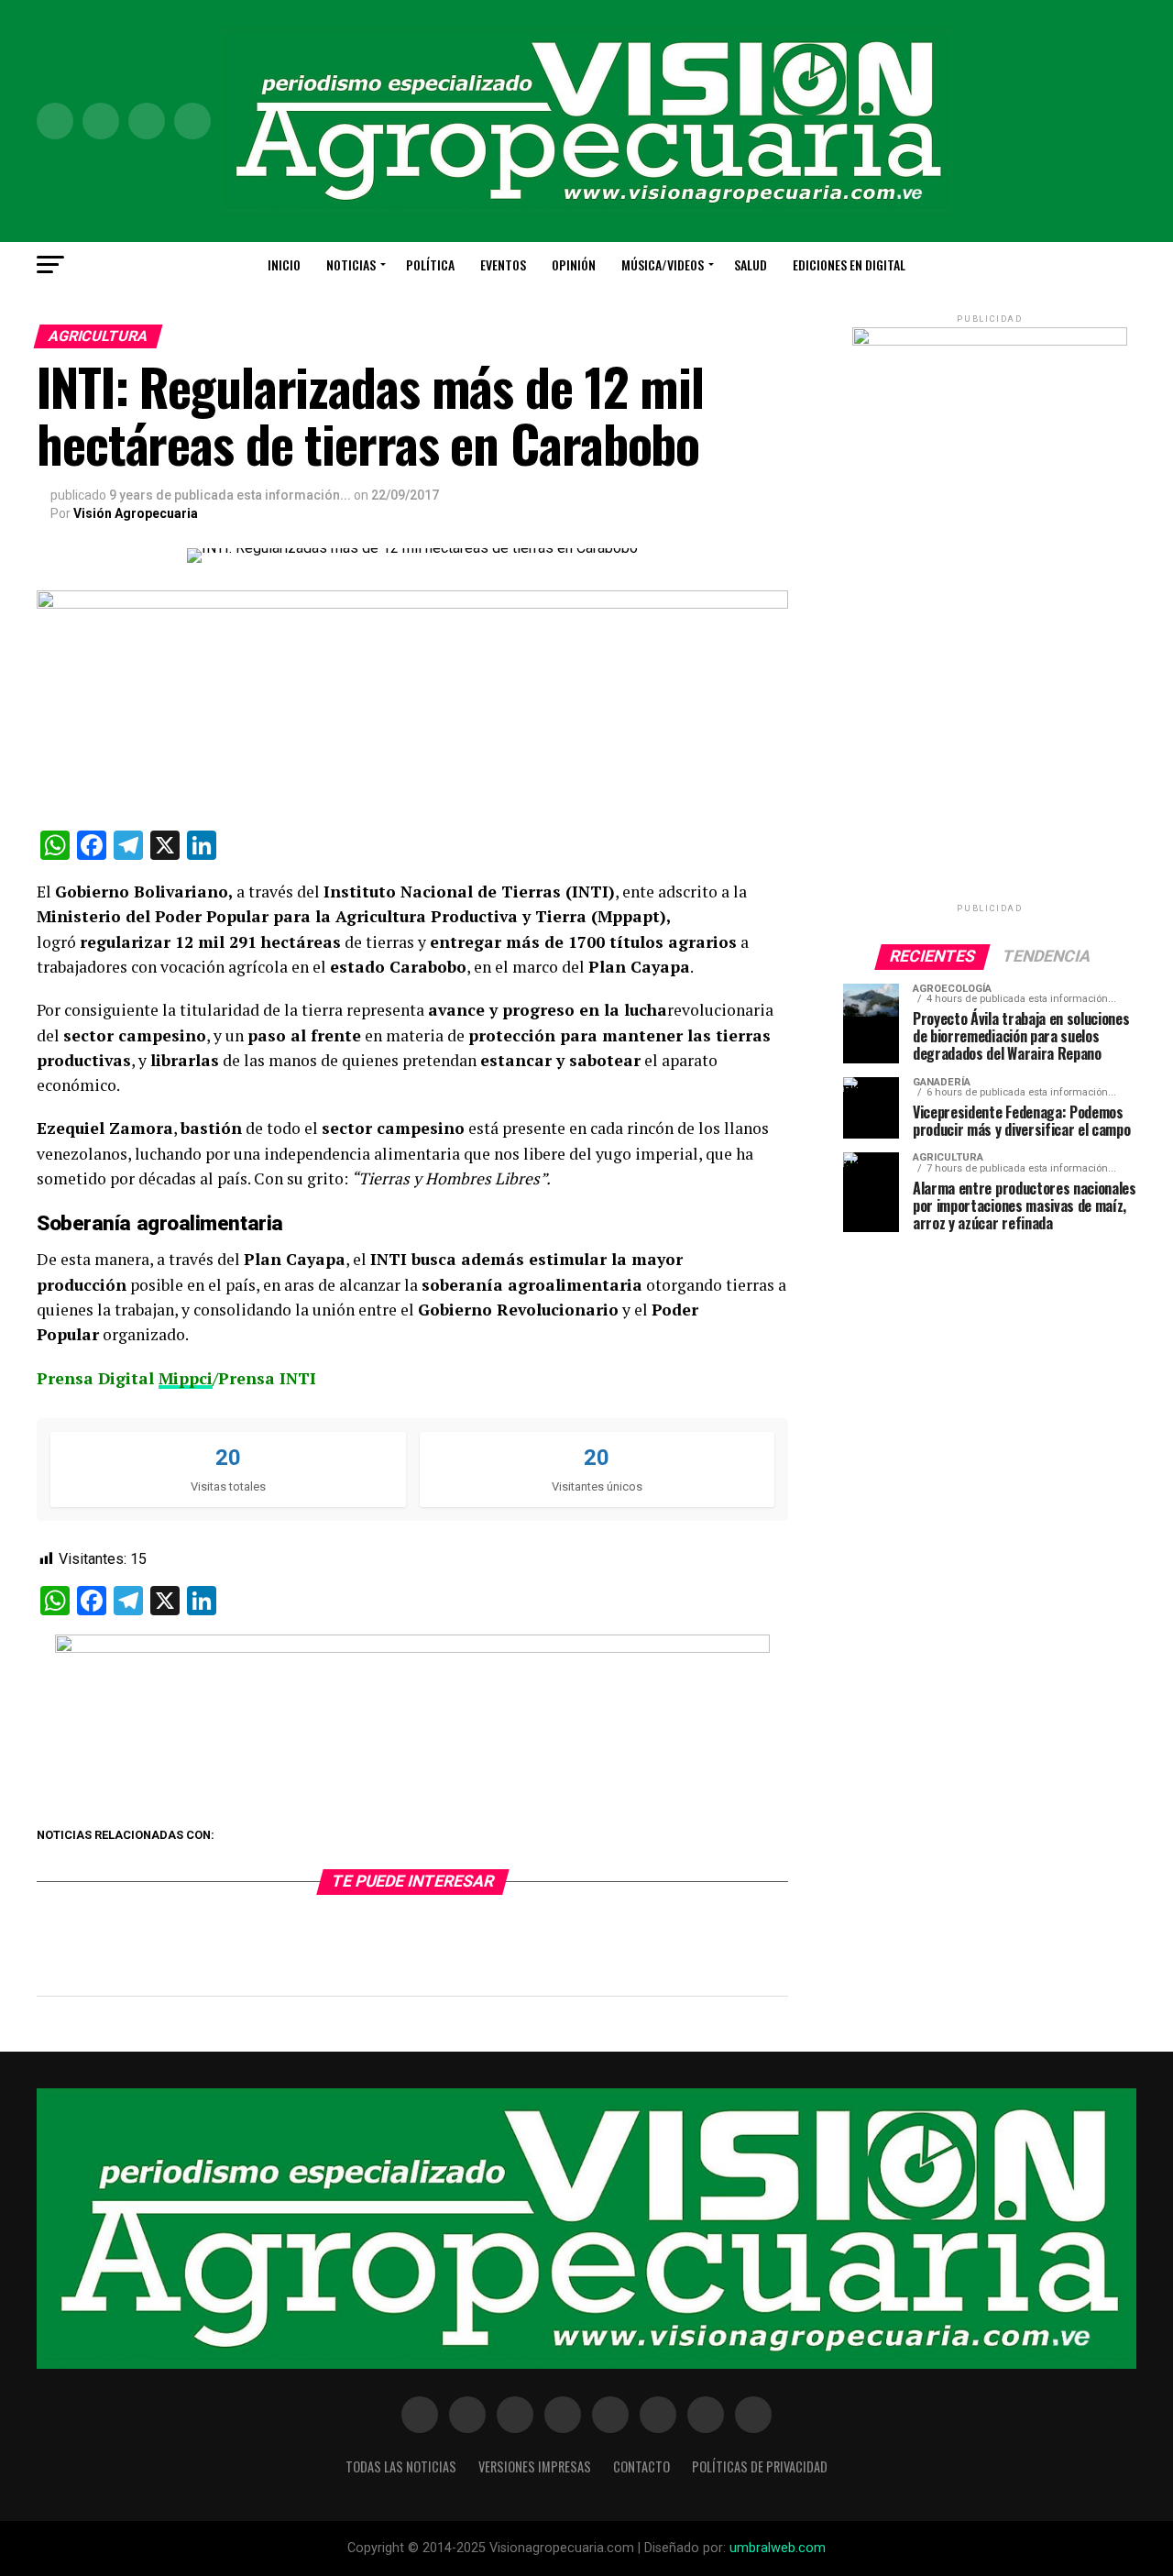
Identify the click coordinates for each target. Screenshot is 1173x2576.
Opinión (574, 264)
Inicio (284, 264)
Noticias (351, 264)
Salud (751, 264)
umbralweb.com (778, 2548)
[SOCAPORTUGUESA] (412, 1648)
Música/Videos (663, 264)
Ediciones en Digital (849, 264)
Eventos (503, 264)
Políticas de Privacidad (760, 2466)
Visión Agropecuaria (136, 513)
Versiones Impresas (535, 2466)
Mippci (186, 1378)
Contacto (641, 2466)
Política (430, 264)
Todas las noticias (401, 2466)
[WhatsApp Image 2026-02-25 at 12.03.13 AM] (990, 341)
